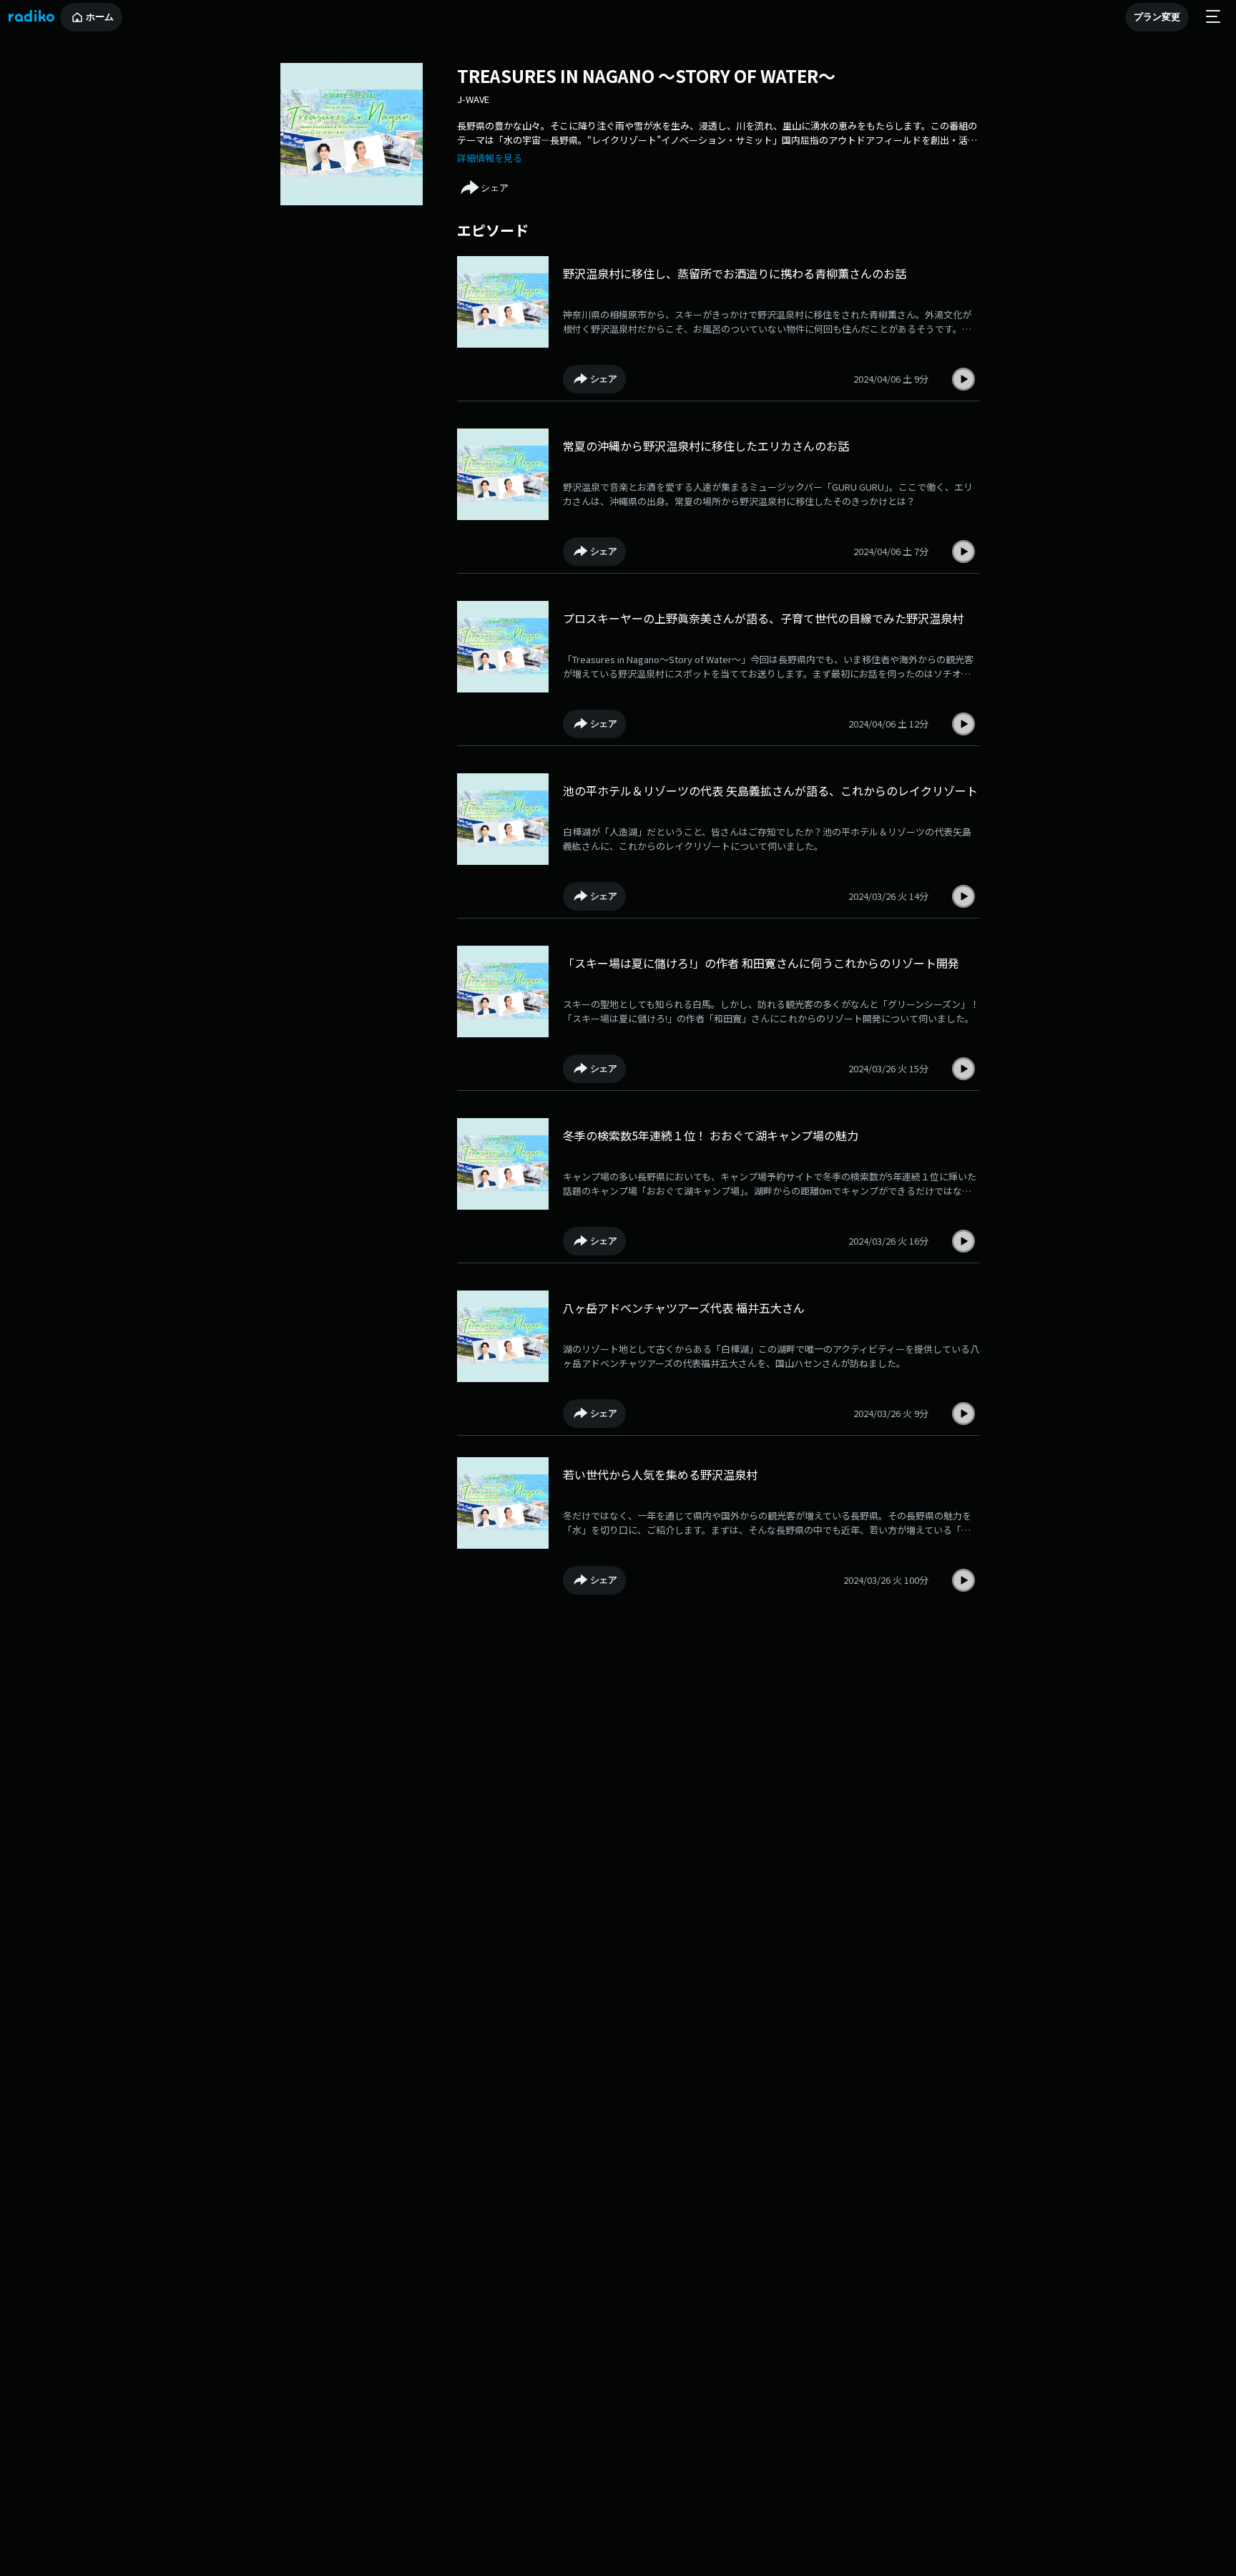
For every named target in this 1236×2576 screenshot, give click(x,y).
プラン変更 (1157, 17)
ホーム (100, 17)
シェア (495, 188)
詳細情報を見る (490, 158)
